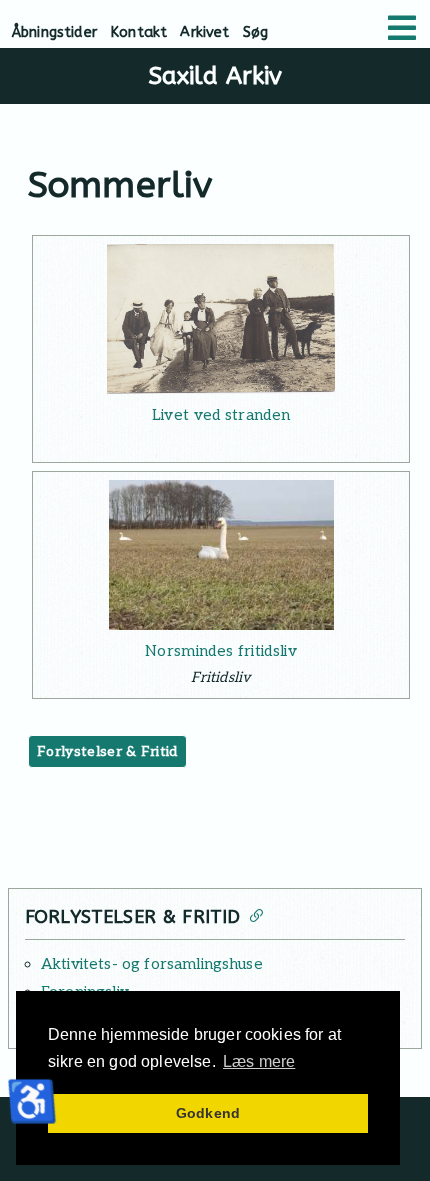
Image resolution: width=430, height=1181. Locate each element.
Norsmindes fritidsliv (221, 651)
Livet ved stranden (221, 415)
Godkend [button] (208, 1113)
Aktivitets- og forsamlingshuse (152, 964)
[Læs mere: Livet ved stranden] (221, 319)
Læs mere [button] (259, 1061)
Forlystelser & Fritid (107, 751)
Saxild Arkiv (215, 76)
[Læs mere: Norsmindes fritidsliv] (221, 555)
